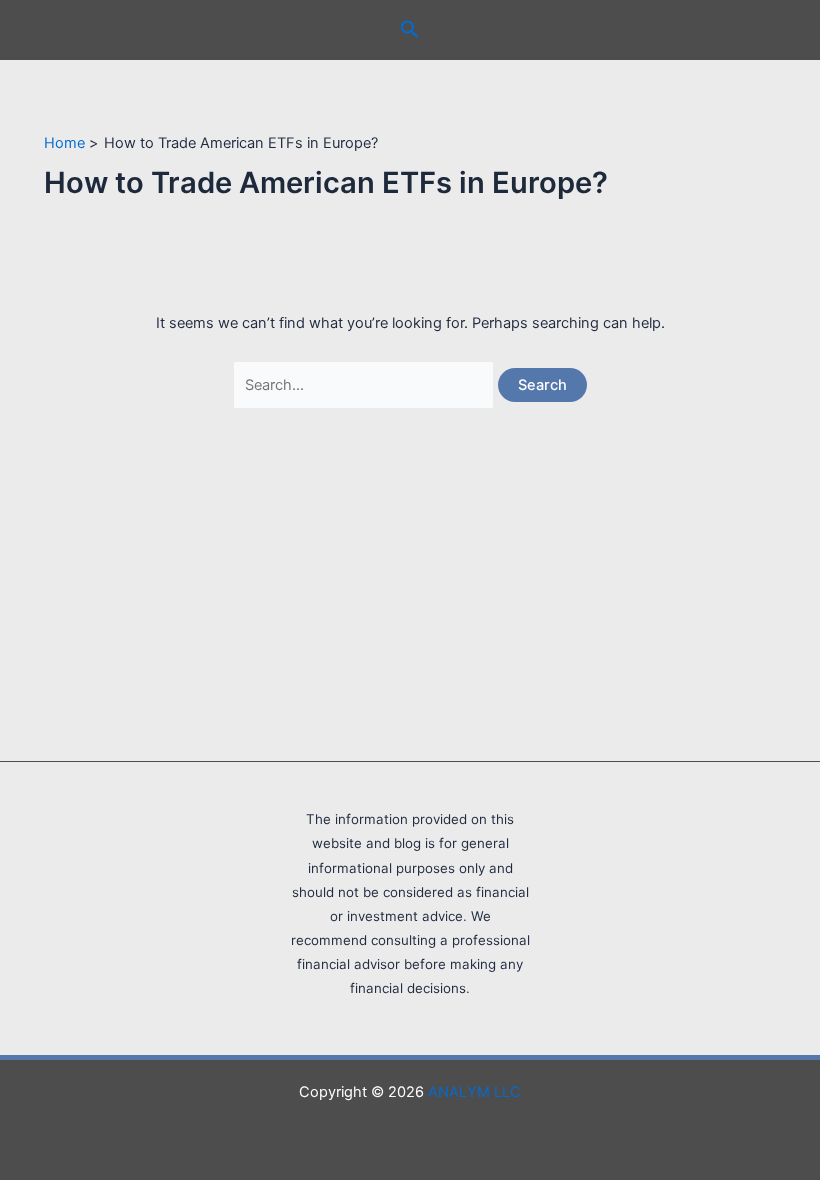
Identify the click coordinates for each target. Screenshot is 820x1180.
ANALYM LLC (474, 1092)
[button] (410, 30)
